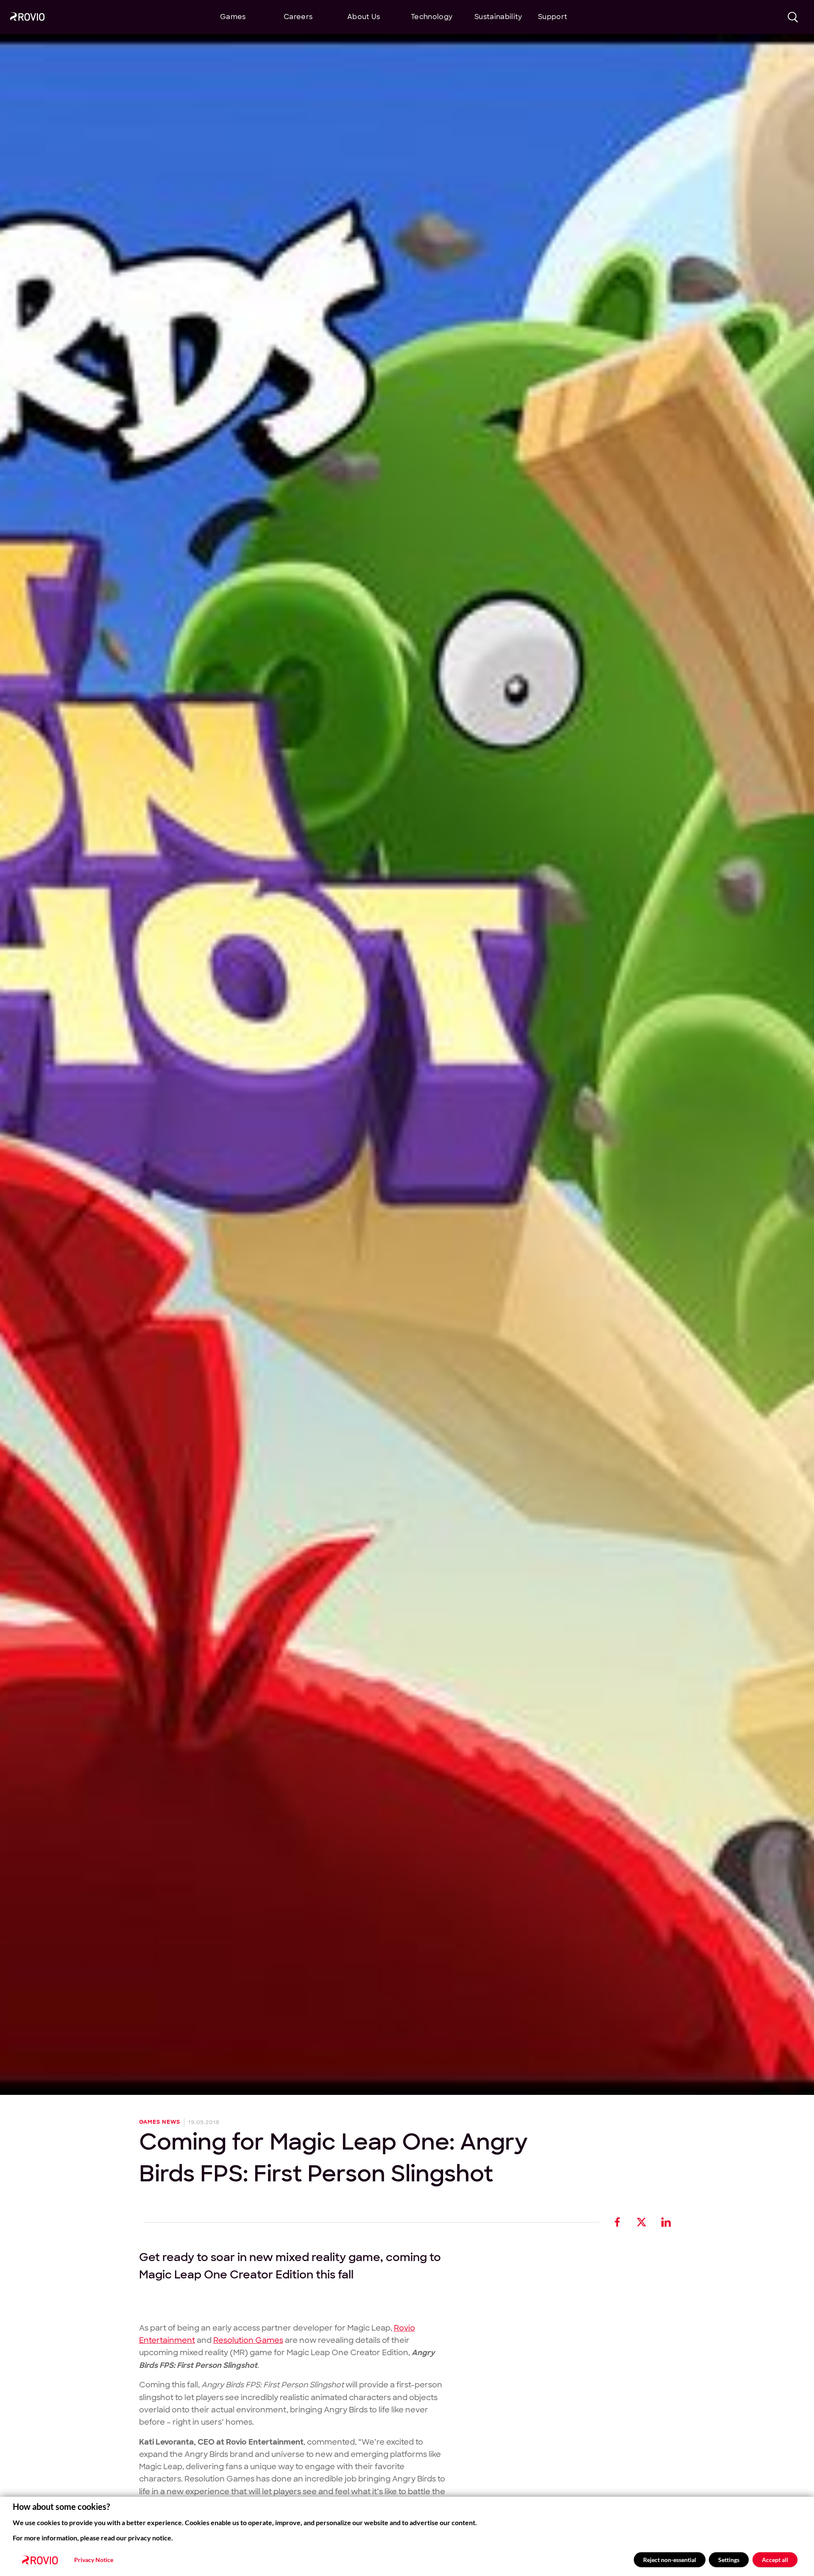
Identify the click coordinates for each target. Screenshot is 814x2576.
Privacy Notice (94, 2560)
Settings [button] (729, 2560)
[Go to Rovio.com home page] (27, 18)
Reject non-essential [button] (670, 2560)
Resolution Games (248, 2340)
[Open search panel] (793, 17)
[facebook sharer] (617, 2222)
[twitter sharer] (641, 2222)
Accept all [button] (775, 2560)
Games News (160, 2122)
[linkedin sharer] (666, 2222)
